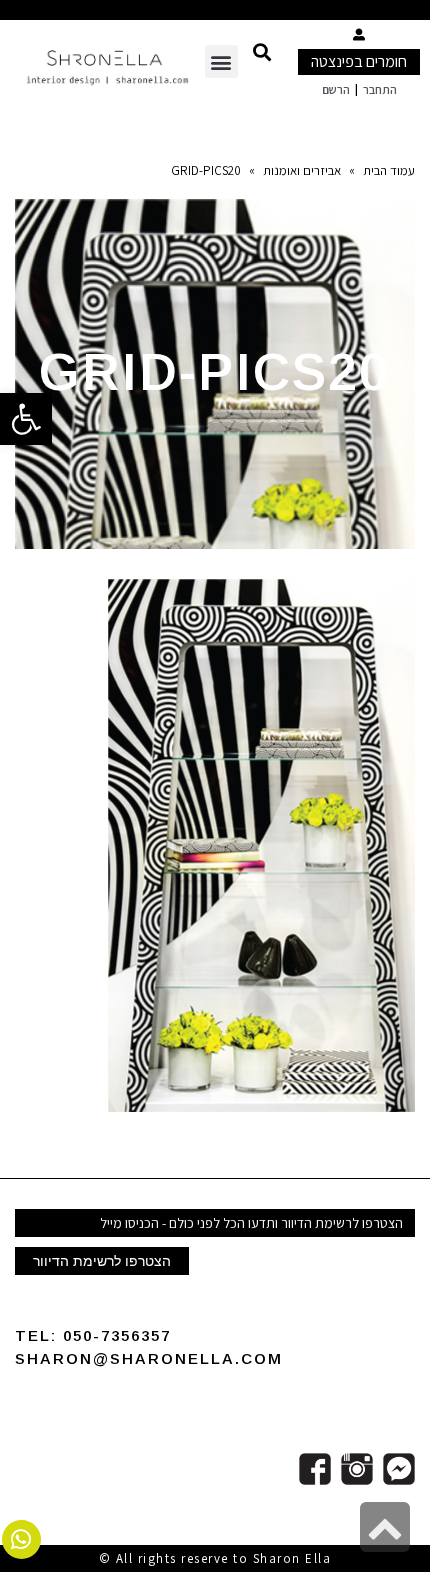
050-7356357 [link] (117, 1335)
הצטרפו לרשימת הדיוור (102, 1261)
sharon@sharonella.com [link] (149, 1358)
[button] (261, 51)
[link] (26, 419)
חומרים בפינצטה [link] (359, 61)
